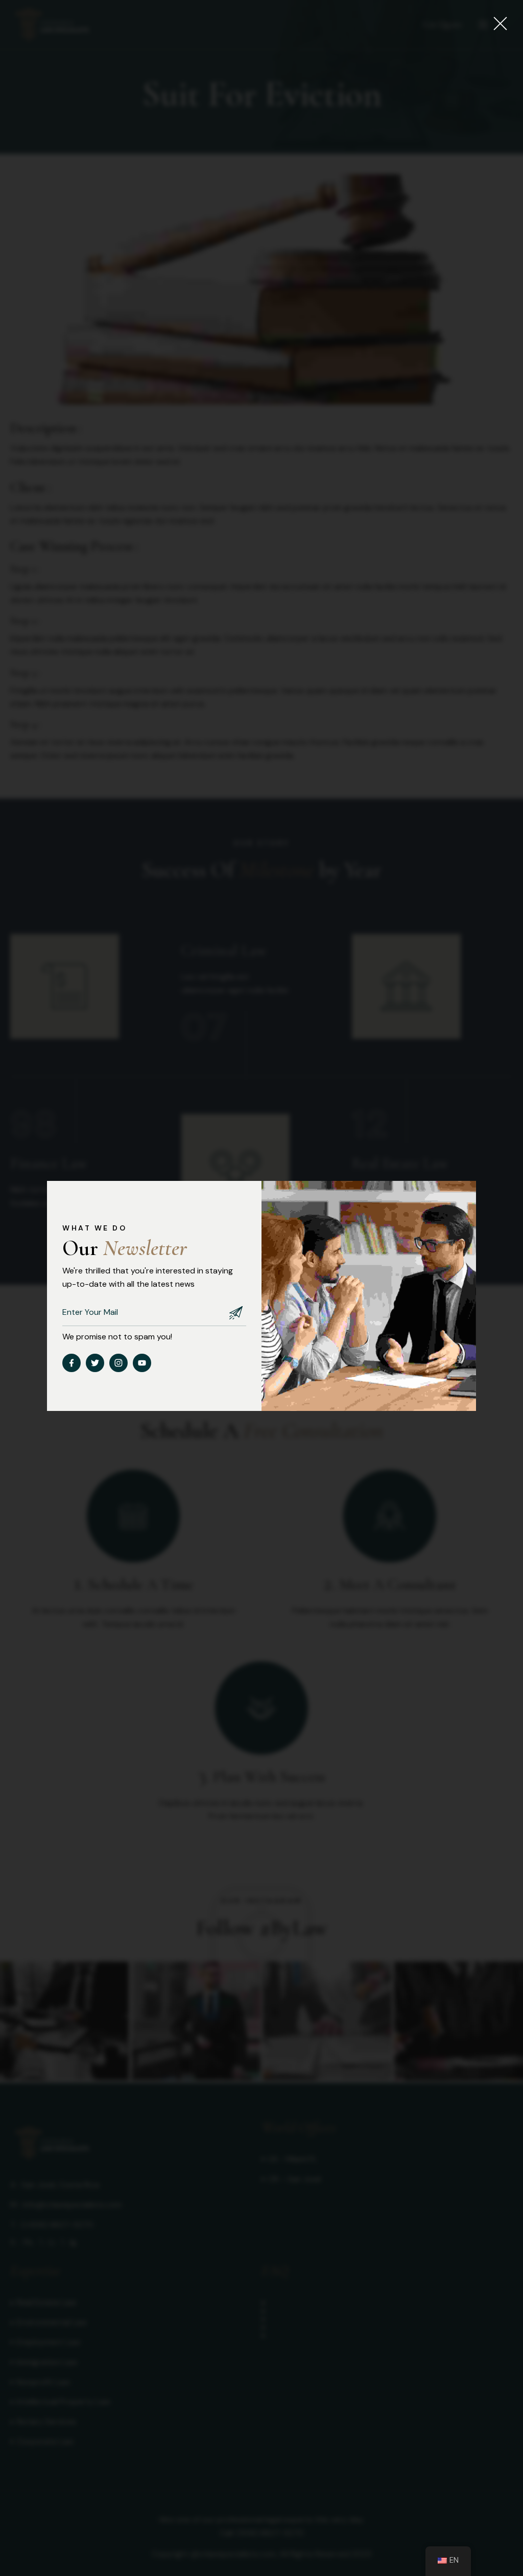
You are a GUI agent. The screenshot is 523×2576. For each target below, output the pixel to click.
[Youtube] (142, 1363)
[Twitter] (95, 1363)
